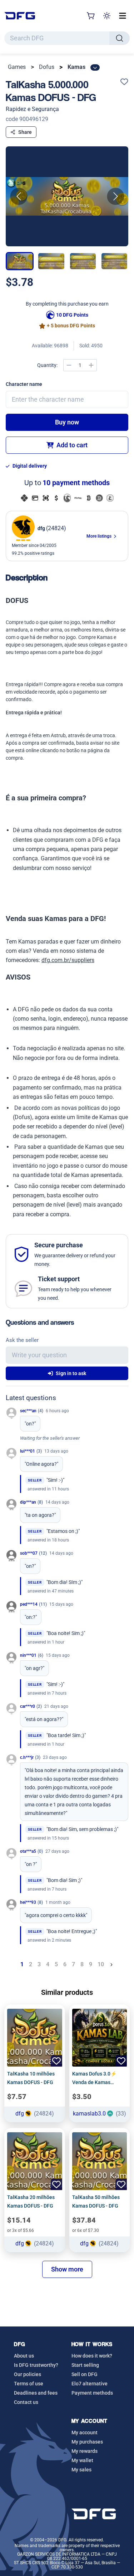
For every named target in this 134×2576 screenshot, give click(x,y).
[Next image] (115, 196)
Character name (24, 384)
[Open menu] (123, 16)
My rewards (85, 2451)
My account (85, 2432)
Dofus (47, 67)
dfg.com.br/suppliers (68, 960)
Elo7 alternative (90, 2384)
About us (24, 2356)
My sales (81, 2470)
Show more (67, 2269)
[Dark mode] (107, 16)
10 (101, 1964)
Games (17, 67)
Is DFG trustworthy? (36, 2365)
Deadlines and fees (36, 2393)
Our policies (28, 2374)
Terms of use (29, 2384)
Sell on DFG (85, 2374)
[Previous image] (19, 196)
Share (25, 132)
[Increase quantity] (91, 365)
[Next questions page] (111, 1964)
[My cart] (91, 16)
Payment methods (92, 2393)
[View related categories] (95, 67)
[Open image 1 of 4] (67, 196)
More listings (100, 536)
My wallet (82, 2460)
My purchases (87, 2442)
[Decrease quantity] (69, 365)
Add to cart (72, 445)
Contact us (26, 2402)
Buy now (67, 422)
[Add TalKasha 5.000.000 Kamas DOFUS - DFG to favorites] (124, 82)
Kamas (76, 67)
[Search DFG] (120, 38)
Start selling (85, 2365)
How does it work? (92, 2356)
